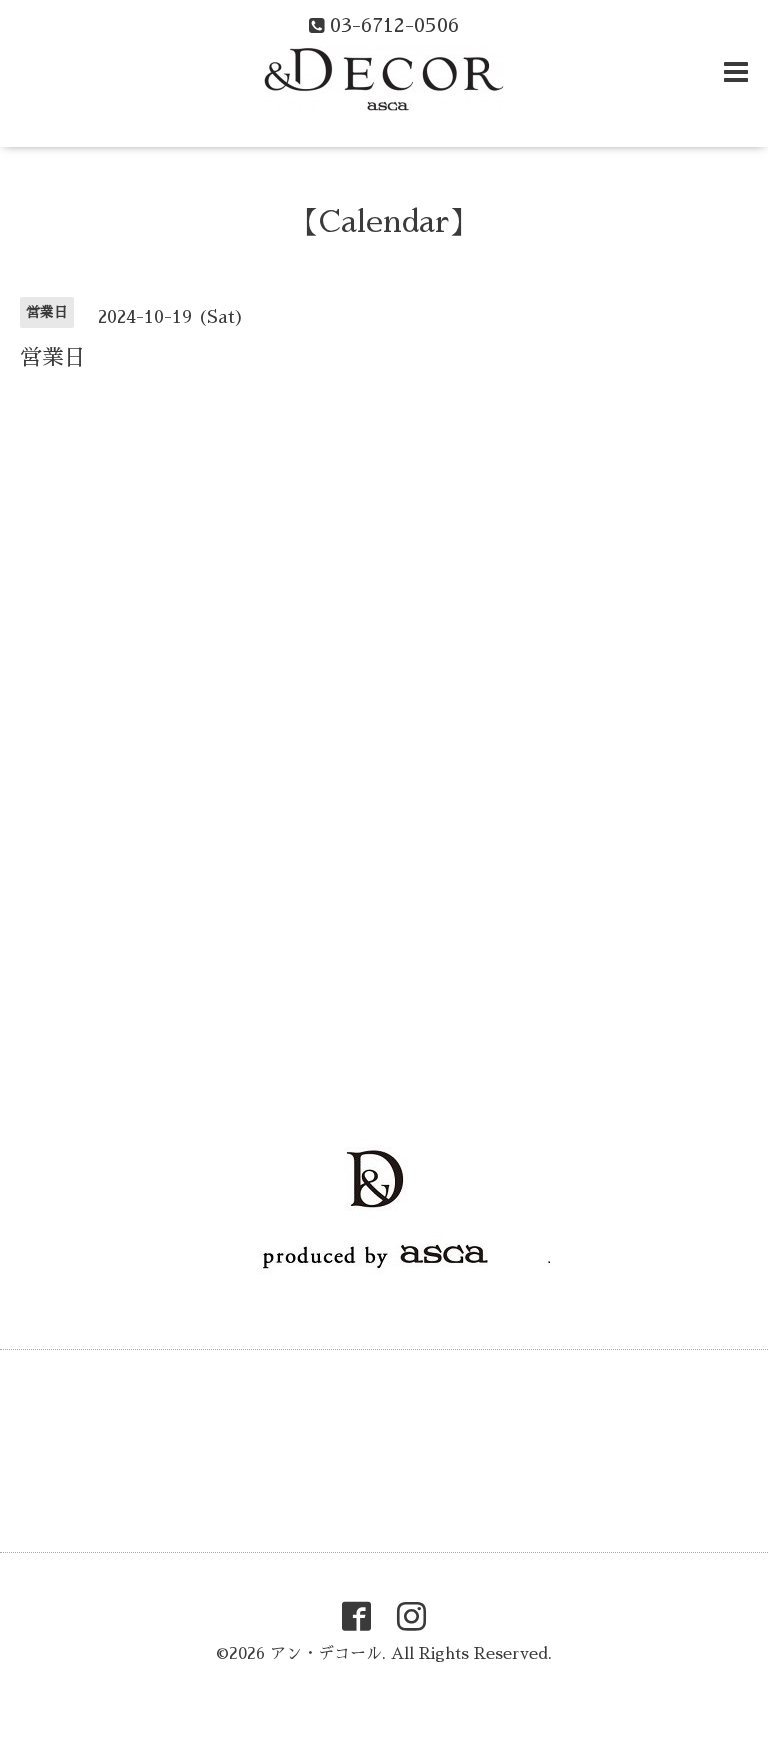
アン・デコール (326, 1654)
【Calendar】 (384, 222)
